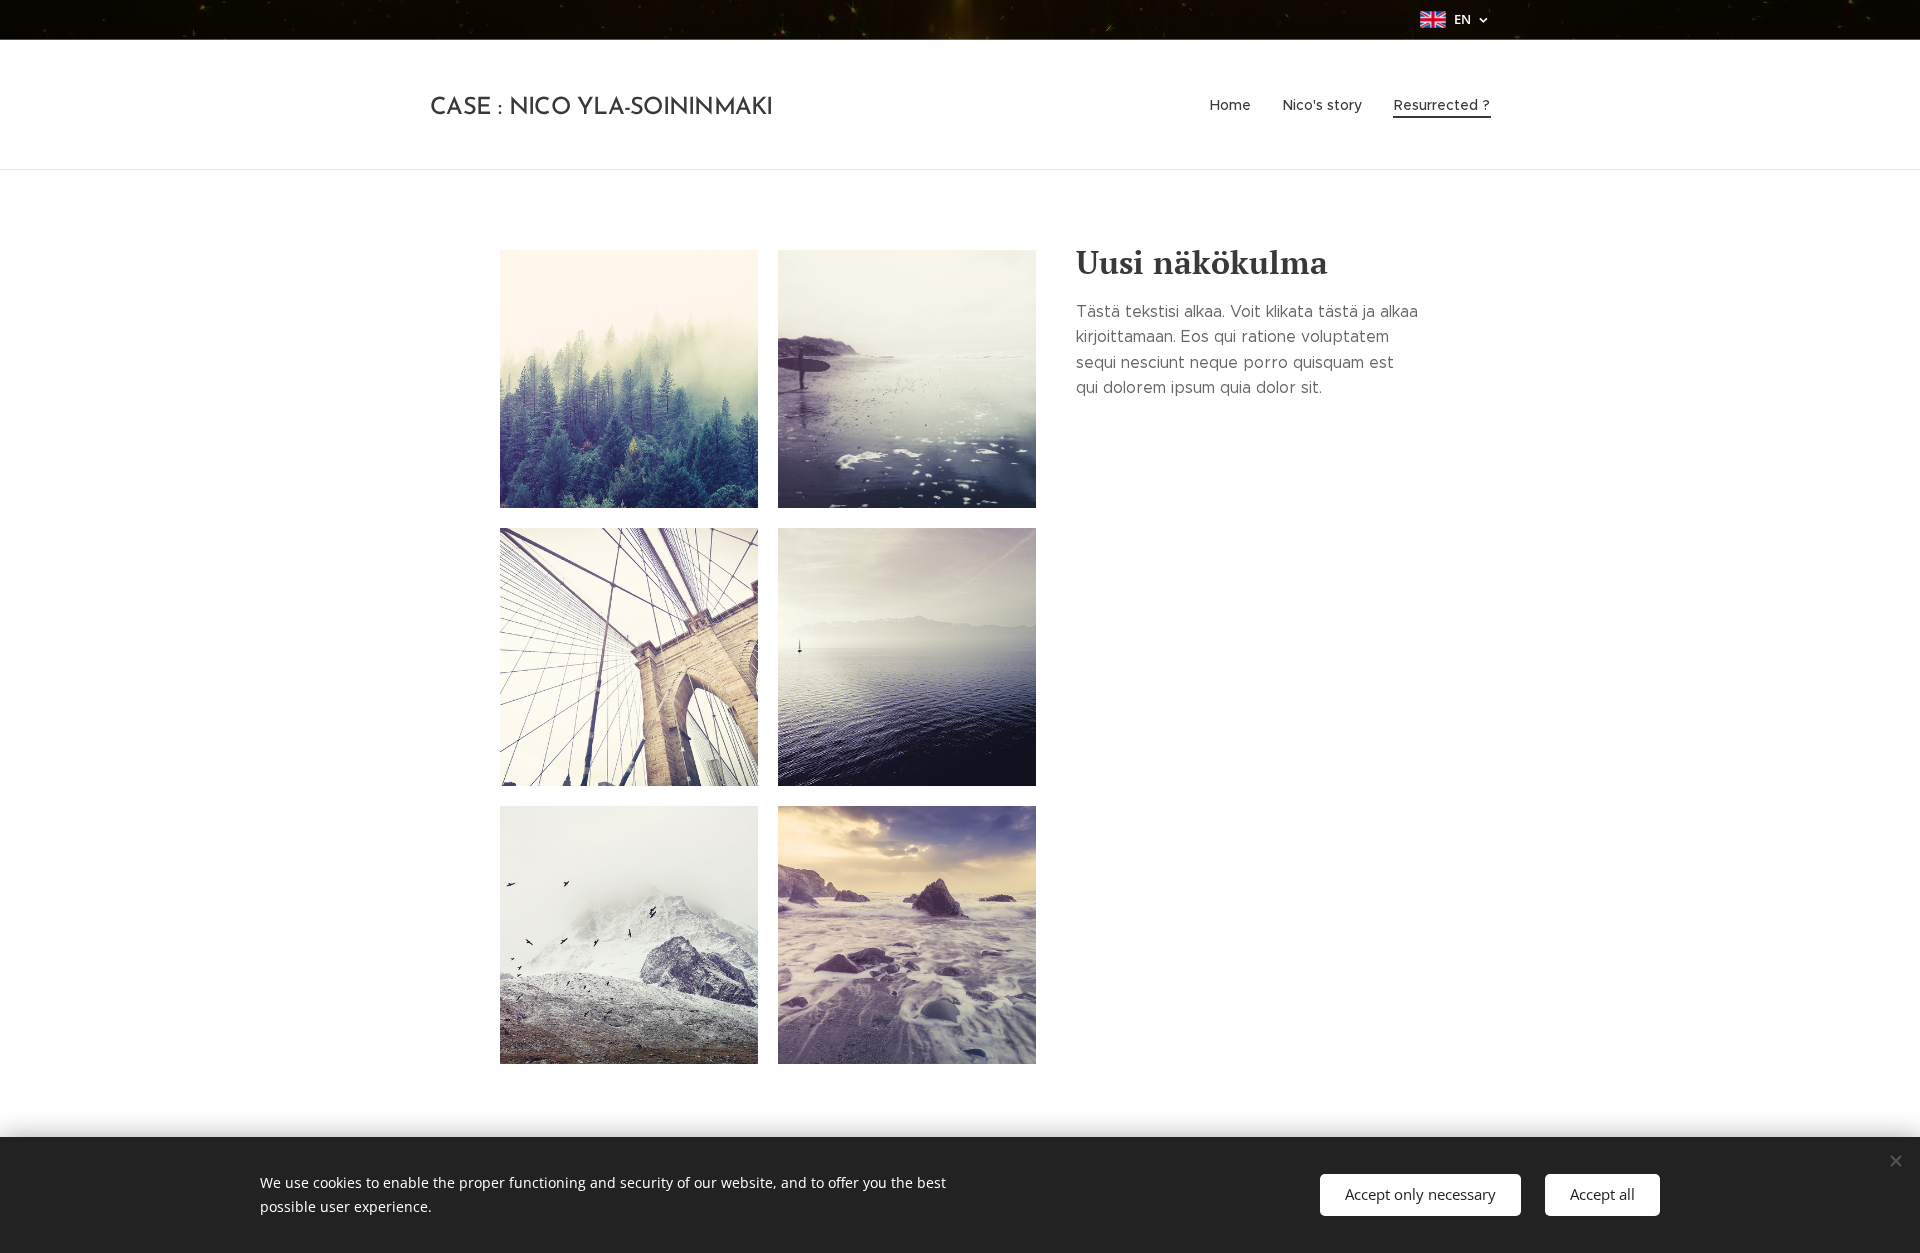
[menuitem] (1236, 105)
